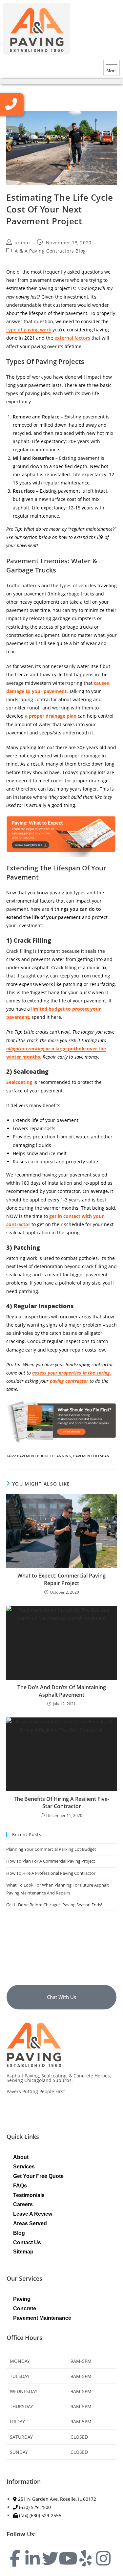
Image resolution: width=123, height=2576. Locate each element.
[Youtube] (68, 2558)
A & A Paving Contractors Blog (50, 251)
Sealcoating (20, 1082)
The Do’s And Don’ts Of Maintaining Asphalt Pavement (62, 1691)
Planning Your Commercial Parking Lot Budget (51, 1849)
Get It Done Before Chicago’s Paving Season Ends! (54, 1905)
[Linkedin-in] (32, 2558)
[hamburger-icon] (112, 68)
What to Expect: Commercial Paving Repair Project (61, 1579)
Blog (19, 2233)
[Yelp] (86, 2558)
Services (24, 2167)
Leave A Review (33, 2214)
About (21, 2157)
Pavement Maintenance (42, 2318)
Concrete (25, 2308)
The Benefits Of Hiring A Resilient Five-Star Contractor (61, 1803)
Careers (23, 2204)
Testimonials (29, 2195)
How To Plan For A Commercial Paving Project (51, 1861)
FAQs (20, 2186)
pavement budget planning (44, 1456)
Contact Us (27, 2242)
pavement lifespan (91, 1456)
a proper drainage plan (51, 716)
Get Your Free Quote (38, 2176)
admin (22, 243)
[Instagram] (103, 2558)
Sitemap (23, 2252)
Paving (22, 2299)
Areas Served (30, 2223)
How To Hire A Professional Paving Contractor (51, 1873)
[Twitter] (50, 2558)
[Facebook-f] (15, 2558)
